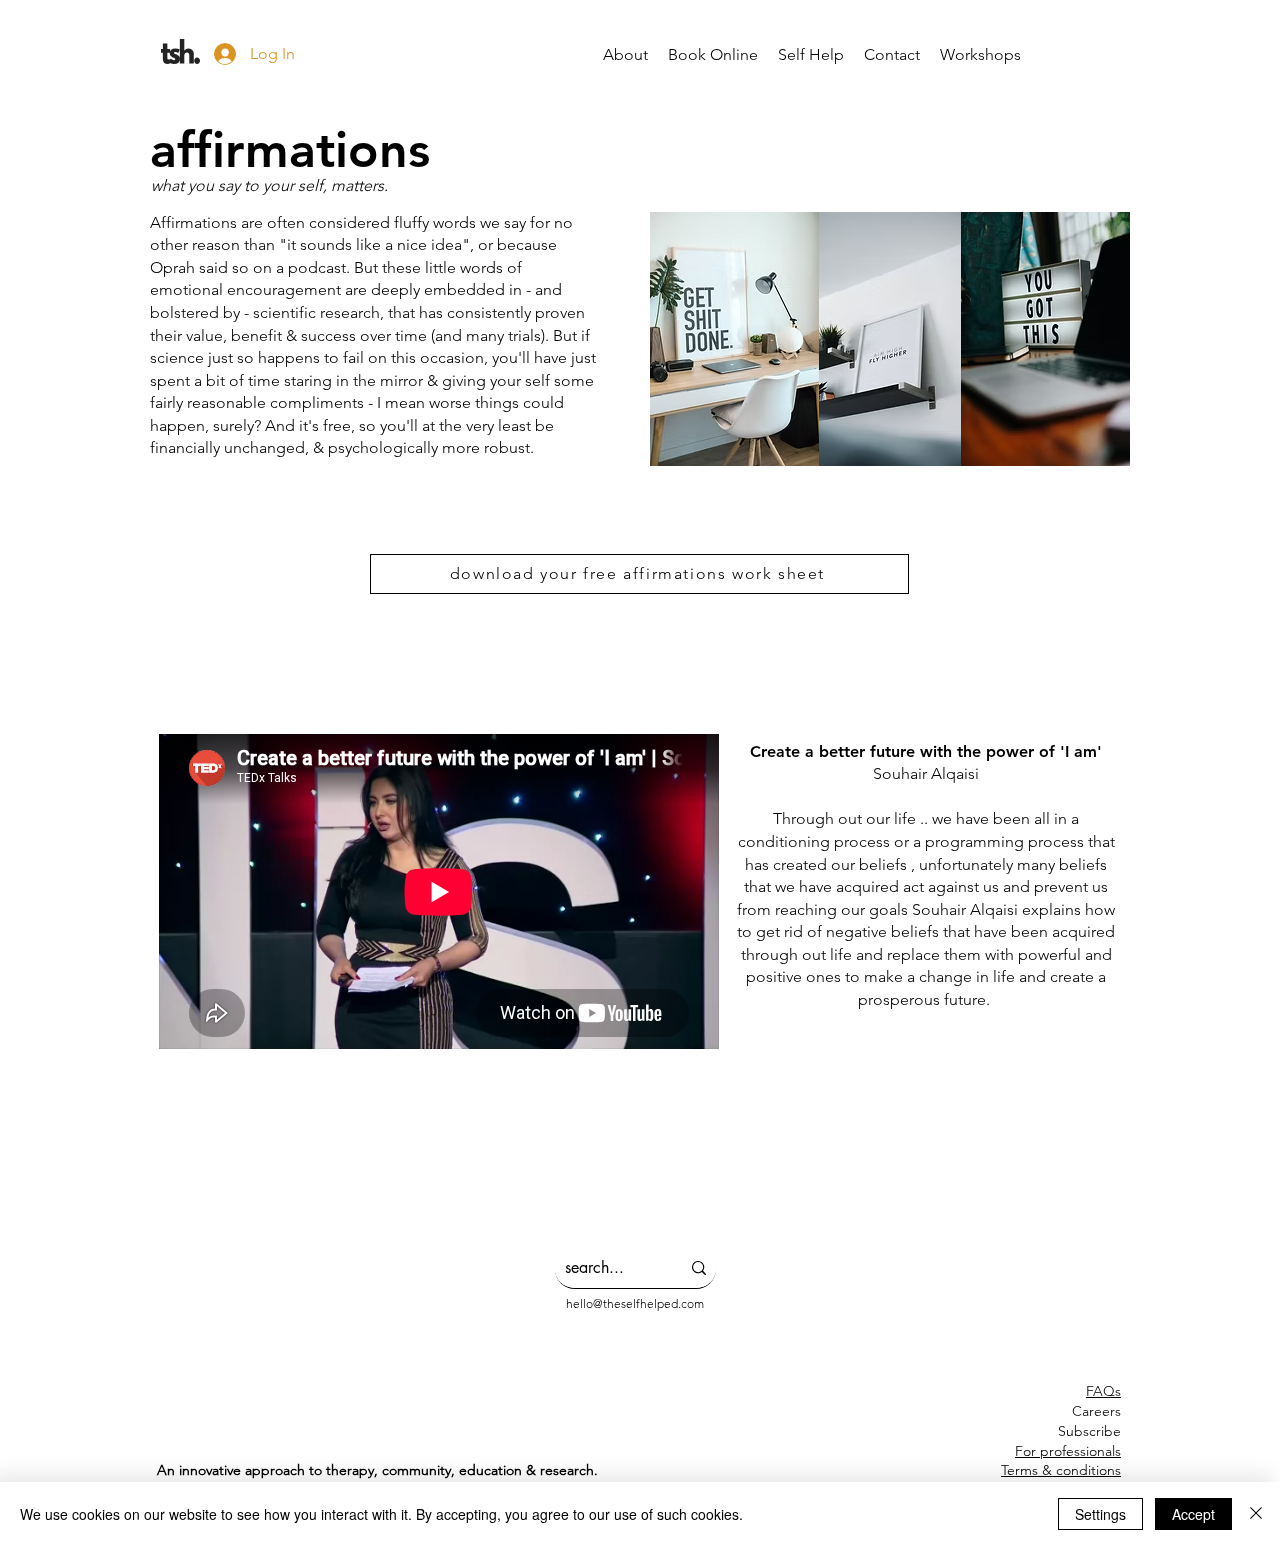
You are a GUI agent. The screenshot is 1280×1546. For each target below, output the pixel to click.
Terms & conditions (1061, 1470)
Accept (1193, 1514)
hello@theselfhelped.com (635, 1303)
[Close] (1256, 1514)
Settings (1100, 1514)
